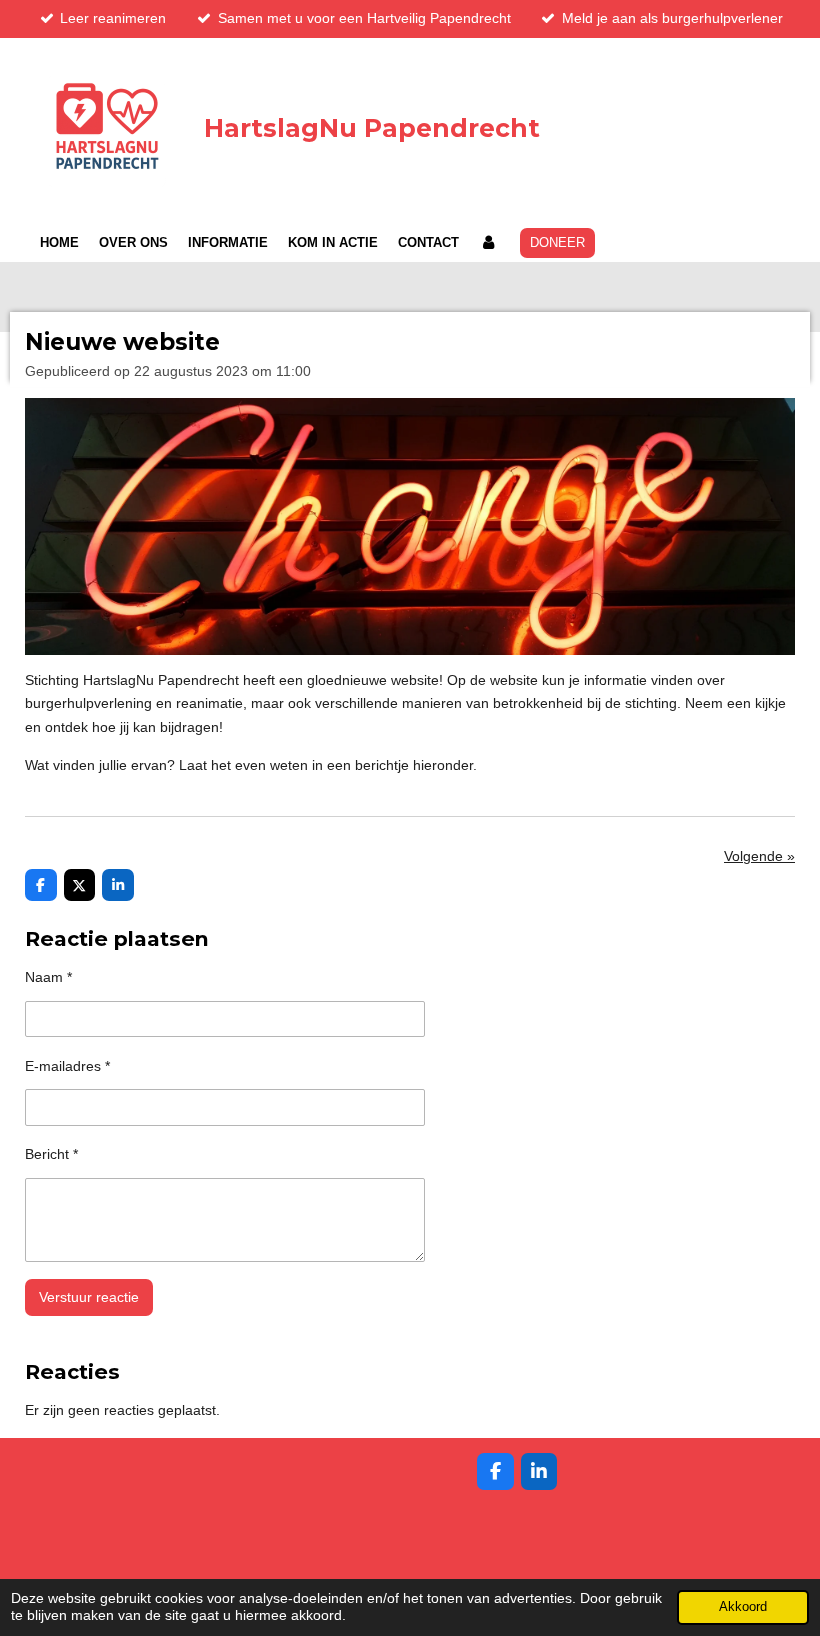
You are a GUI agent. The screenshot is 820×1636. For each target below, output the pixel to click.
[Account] (488, 243)
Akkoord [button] (743, 1607)
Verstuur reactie (89, 1297)
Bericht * (51, 1154)
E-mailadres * (67, 1066)
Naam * (48, 977)
